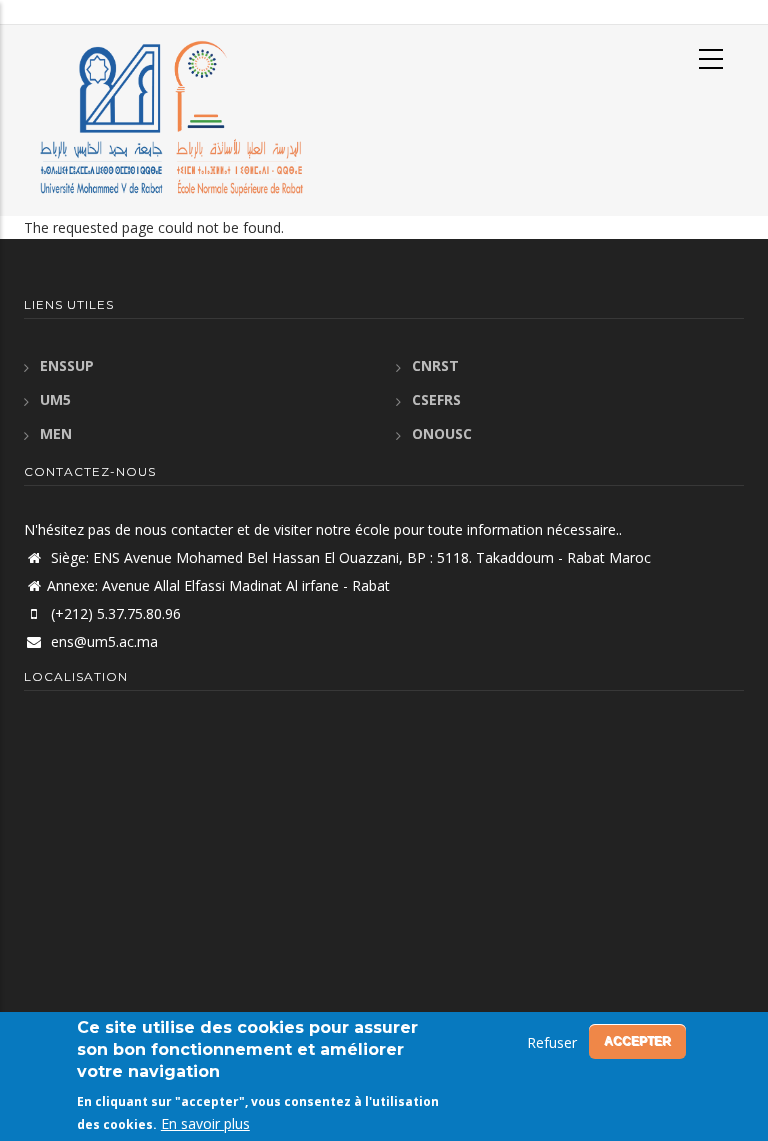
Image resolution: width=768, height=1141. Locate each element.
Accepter (637, 1041)
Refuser (552, 1042)
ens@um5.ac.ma (102, 641)
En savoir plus (205, 1123)
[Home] (167, 118)
